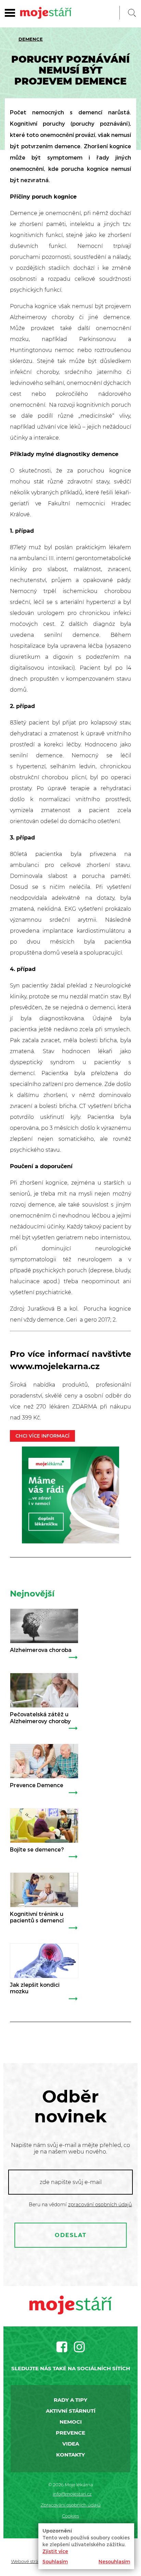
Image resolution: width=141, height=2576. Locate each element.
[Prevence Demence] (44, 1761)
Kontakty (70, 2455)
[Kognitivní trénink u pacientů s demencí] (44, 1890)
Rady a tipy (70, 2400)
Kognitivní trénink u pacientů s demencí (37, 1917)
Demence (31, 39)
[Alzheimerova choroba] (44, 1626)
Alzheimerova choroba (41, 1650)
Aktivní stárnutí (71, 2411)
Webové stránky (29, 2561)
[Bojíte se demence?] (44, 1826)
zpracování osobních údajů (100, 2205)
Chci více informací (42, 1436)
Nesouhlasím (114, 2561)
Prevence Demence (37, 1785)
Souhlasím (55, 2561)
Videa (71, 2444)
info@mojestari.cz (72, 2494)
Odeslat (71, 2235)
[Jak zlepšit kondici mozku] (44, 1961)
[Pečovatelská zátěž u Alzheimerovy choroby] (44, 1690)
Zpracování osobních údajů (71, 2505)
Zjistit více (55, 2551)
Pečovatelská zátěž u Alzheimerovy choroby (40, 1717)
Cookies (70, 2516)
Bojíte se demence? (37, 1849)
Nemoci (71, 2422)
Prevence (70, 2433)
